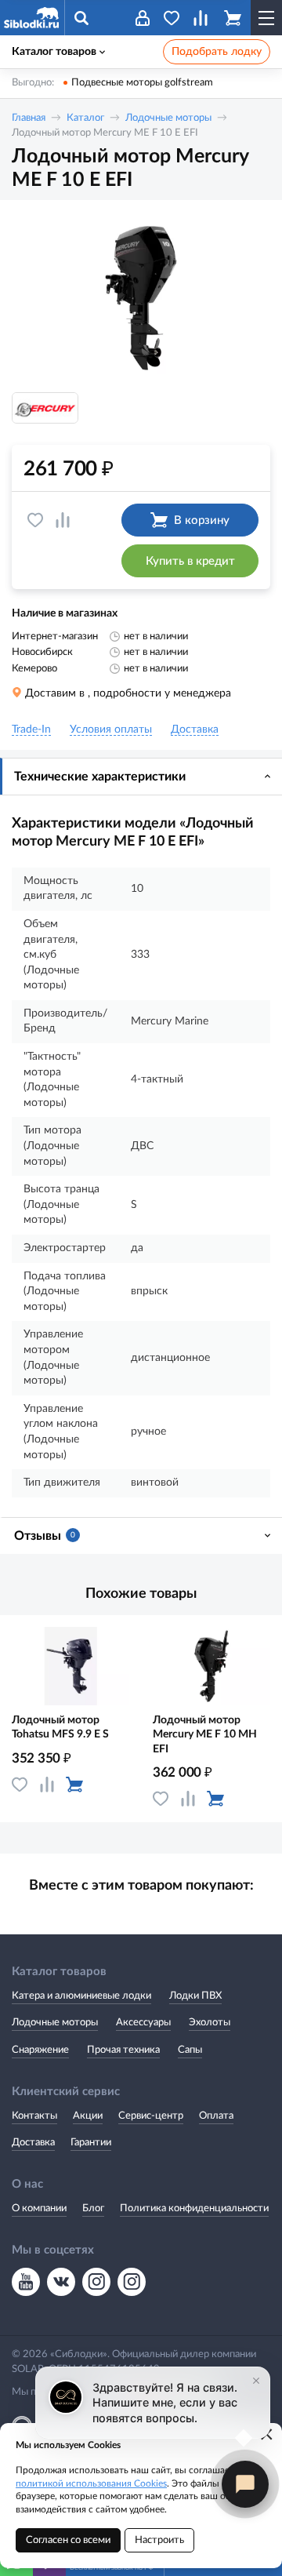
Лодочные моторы (168, 118)
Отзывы (45, 1536)
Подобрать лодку (217, 52)
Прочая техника (123, 2050)
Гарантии (91, 2143)
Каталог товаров (54, 52)
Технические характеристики (100, 777)
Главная (29, 118)
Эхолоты (210, 2023)
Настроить (159, 2540)
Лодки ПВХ (195, 1996)
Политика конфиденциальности (194, 2209)
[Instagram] (96, 2282)
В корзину (202, 520)
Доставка (33, 2143)
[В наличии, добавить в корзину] (74, 1785)
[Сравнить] (63, 520)
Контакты (34, 2116)
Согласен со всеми (68, 2540)
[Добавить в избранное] (35, 520)
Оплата (216, 2116)
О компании (39, 2209)
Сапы (190, 2050)
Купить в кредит (190, 561)
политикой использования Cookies (91, 2483)
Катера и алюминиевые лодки (81, 1996)
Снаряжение (40, 2050)
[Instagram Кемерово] (132, 2282)
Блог (93, 2209)
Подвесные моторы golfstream (142, 83)
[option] (141, 298)
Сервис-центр (151, 2116)
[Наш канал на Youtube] (26, 2282)
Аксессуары (143, 2023)
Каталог (85, 118)
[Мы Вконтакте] (61, 2282)
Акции (88, 2116)
